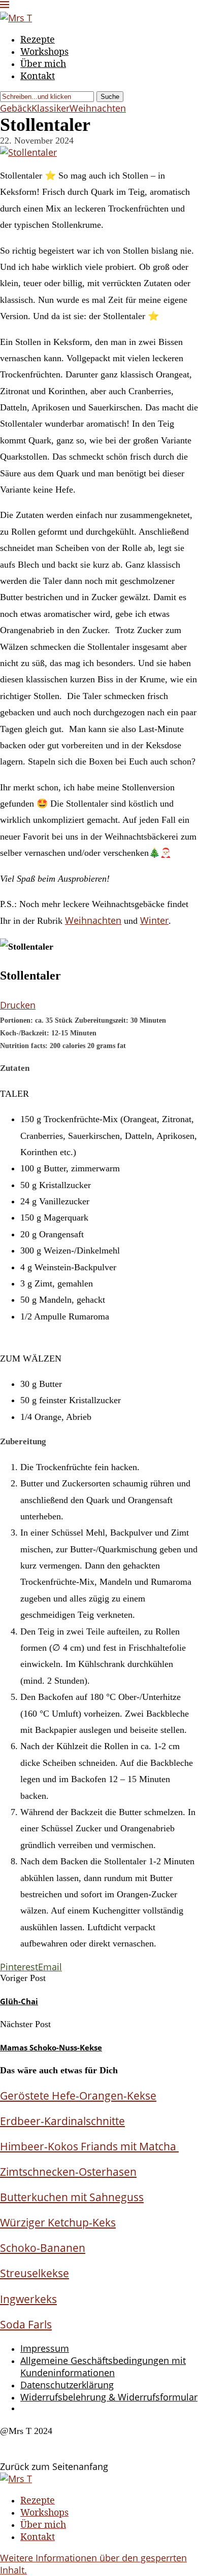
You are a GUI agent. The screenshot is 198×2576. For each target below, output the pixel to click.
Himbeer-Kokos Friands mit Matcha (89, 2146)
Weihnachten (93, 920)
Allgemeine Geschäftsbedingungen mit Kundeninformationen (103, 2366)
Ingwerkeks (28, 2299)
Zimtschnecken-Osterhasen (68, 2171)
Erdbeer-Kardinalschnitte (62, 2121)
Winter (154, 920)
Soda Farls (26, 2324)
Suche (110, 97)
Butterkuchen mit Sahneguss (72, 2197)
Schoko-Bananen (43, 2248)
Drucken (18, 1005)
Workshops (44, 51)
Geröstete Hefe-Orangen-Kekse (78, 2095)
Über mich (43, 63)
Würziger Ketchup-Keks (58, 2222)
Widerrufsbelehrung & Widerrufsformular (109, 2397)
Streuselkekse (35, 2273)
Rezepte (38, 39)
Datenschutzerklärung (67, 2385)
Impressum (45, 2348)
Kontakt (38, 76)
